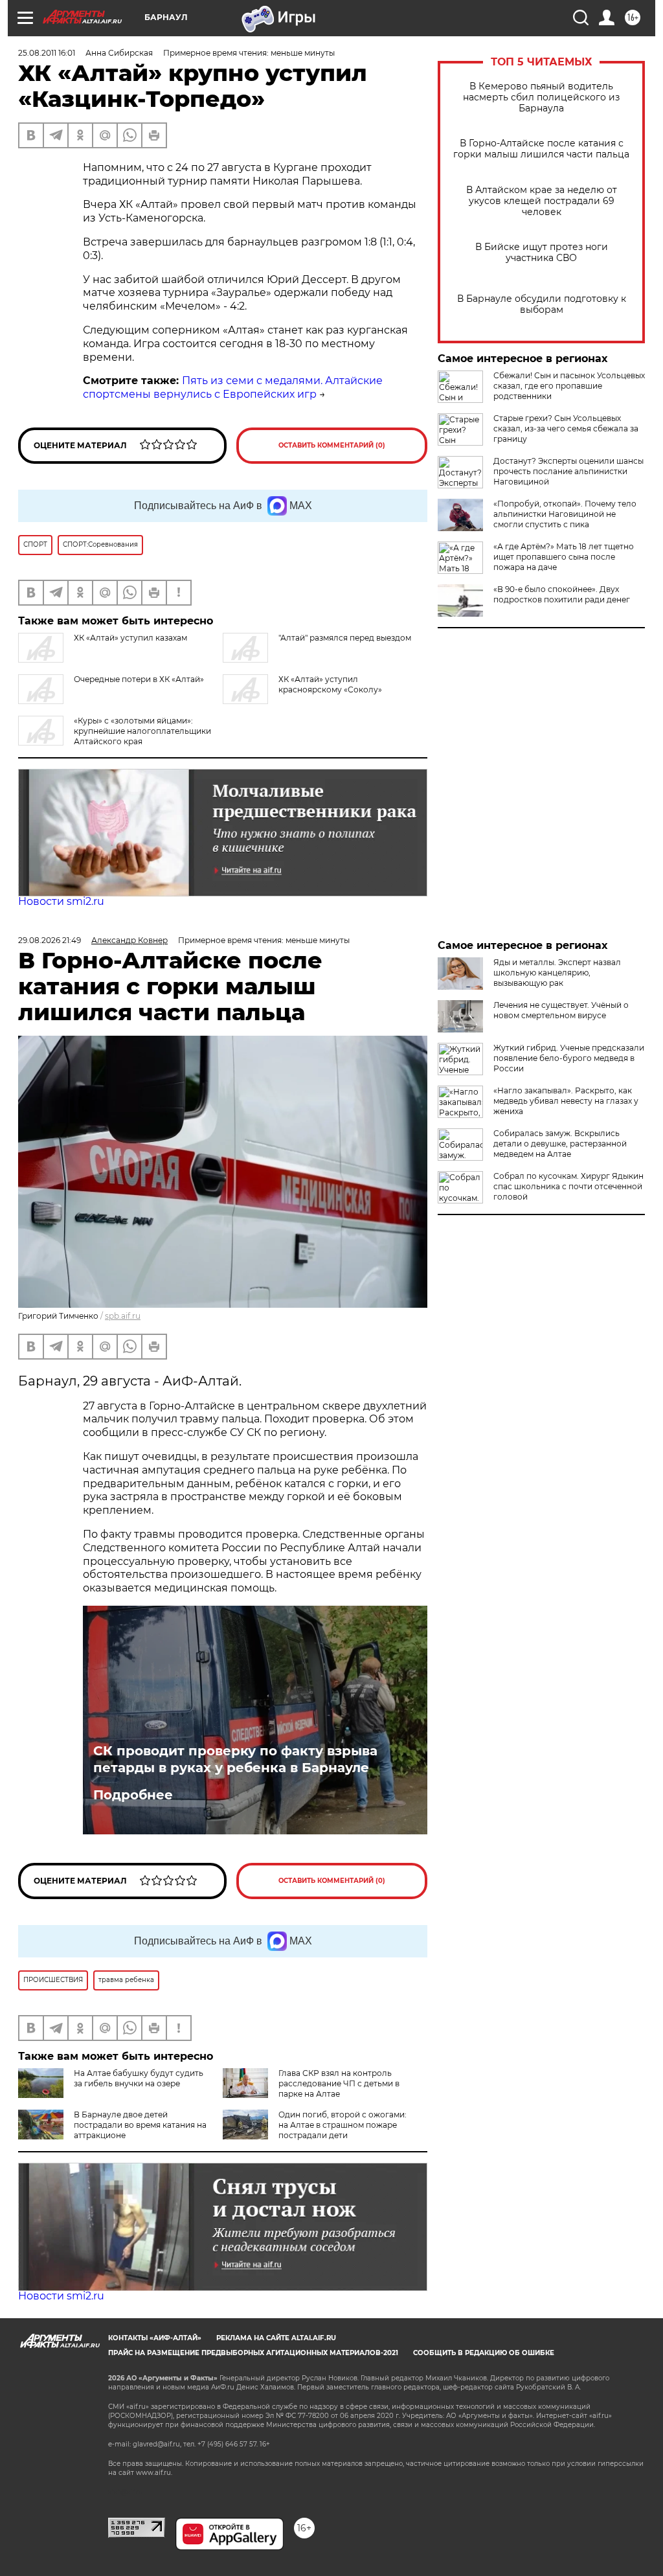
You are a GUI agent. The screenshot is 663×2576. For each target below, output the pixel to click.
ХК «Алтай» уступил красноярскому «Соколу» (330, 684)
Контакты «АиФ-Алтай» (155, 2338)
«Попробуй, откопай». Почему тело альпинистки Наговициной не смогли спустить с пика (565, 514)
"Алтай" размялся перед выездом (345, 638)
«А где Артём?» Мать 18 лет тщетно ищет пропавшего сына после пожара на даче (564, 557)
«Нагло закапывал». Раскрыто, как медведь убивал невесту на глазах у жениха (566, 1101)
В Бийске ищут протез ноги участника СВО (542, 253)
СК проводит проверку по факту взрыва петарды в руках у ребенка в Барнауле (235, 1759)
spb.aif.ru (123, 1316)
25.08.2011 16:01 (47, 53)
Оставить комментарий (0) (332, 445)
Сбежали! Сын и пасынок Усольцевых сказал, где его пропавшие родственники (569, 386)
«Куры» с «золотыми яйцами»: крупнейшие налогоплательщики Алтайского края (142, 731)
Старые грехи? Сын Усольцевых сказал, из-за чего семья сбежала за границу (566, 428)
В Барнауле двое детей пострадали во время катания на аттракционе (140, 2125)
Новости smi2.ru (61, 901)
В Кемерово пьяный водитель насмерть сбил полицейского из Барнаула (541, 97)
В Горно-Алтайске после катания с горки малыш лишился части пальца (541, 149)
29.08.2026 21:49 (50, 940)
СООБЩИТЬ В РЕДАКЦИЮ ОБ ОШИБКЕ (484, 2353)
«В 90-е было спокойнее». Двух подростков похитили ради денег (562, 594)
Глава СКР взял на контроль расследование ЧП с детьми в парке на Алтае (339, 2083)
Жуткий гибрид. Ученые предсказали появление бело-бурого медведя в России (569, 1058)
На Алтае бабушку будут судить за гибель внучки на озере (139, 2078)
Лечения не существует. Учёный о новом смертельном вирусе (561, 1010)
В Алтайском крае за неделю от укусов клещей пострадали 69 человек (542, 201)
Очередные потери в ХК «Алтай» (139, 679)
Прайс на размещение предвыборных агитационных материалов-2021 (253, 2353)
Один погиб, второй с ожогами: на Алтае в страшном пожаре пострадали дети (343, 2125)
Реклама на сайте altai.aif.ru (276, 2338)
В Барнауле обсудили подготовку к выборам (542, 304)
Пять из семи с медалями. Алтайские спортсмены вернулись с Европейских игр (233, 387)
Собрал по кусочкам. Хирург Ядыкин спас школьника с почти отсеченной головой (568, 1186)
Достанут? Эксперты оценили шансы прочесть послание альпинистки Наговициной (568, 471)
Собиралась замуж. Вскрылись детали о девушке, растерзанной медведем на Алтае (560, 1144)
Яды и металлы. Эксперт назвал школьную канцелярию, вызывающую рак (557, 973)
